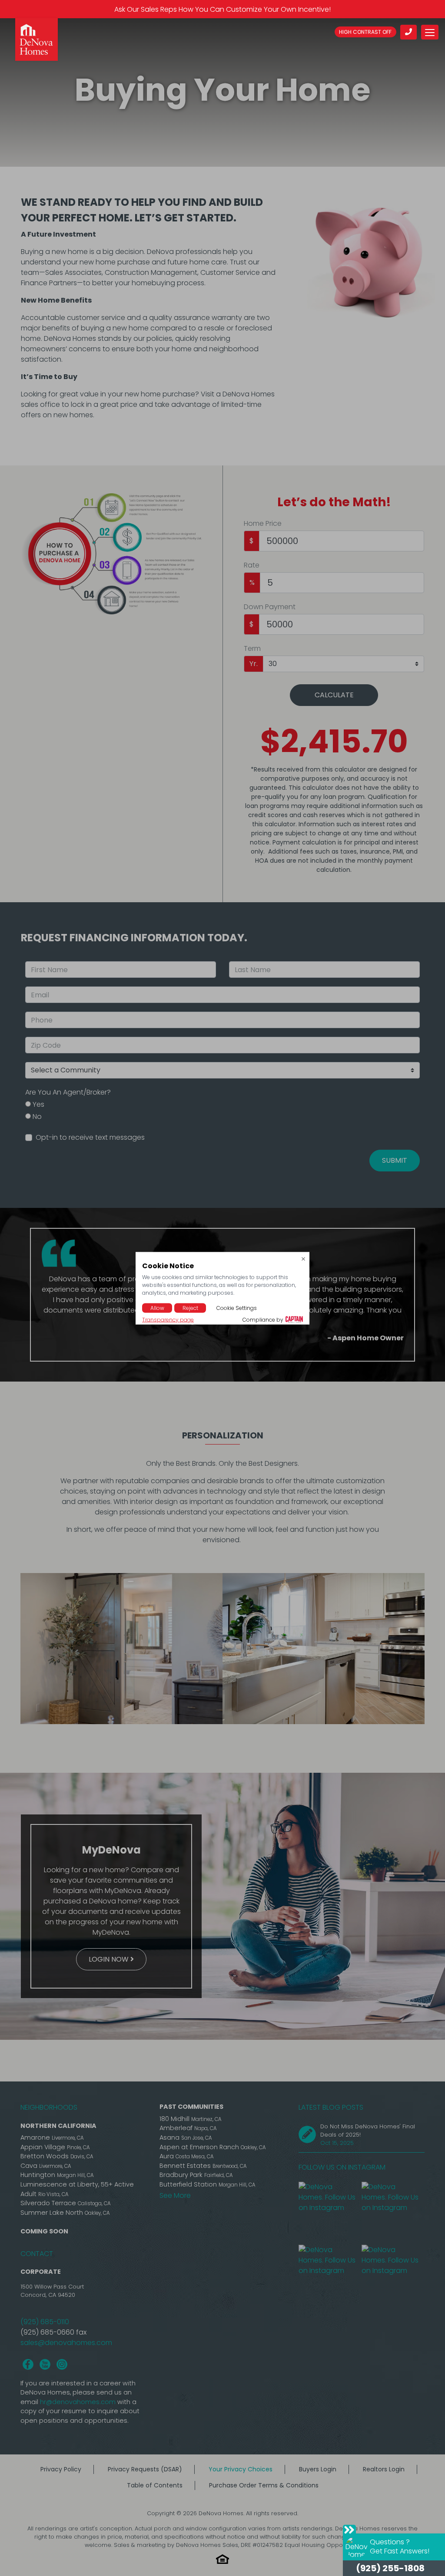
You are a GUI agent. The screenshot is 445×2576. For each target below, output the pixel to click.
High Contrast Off (365, 32)
